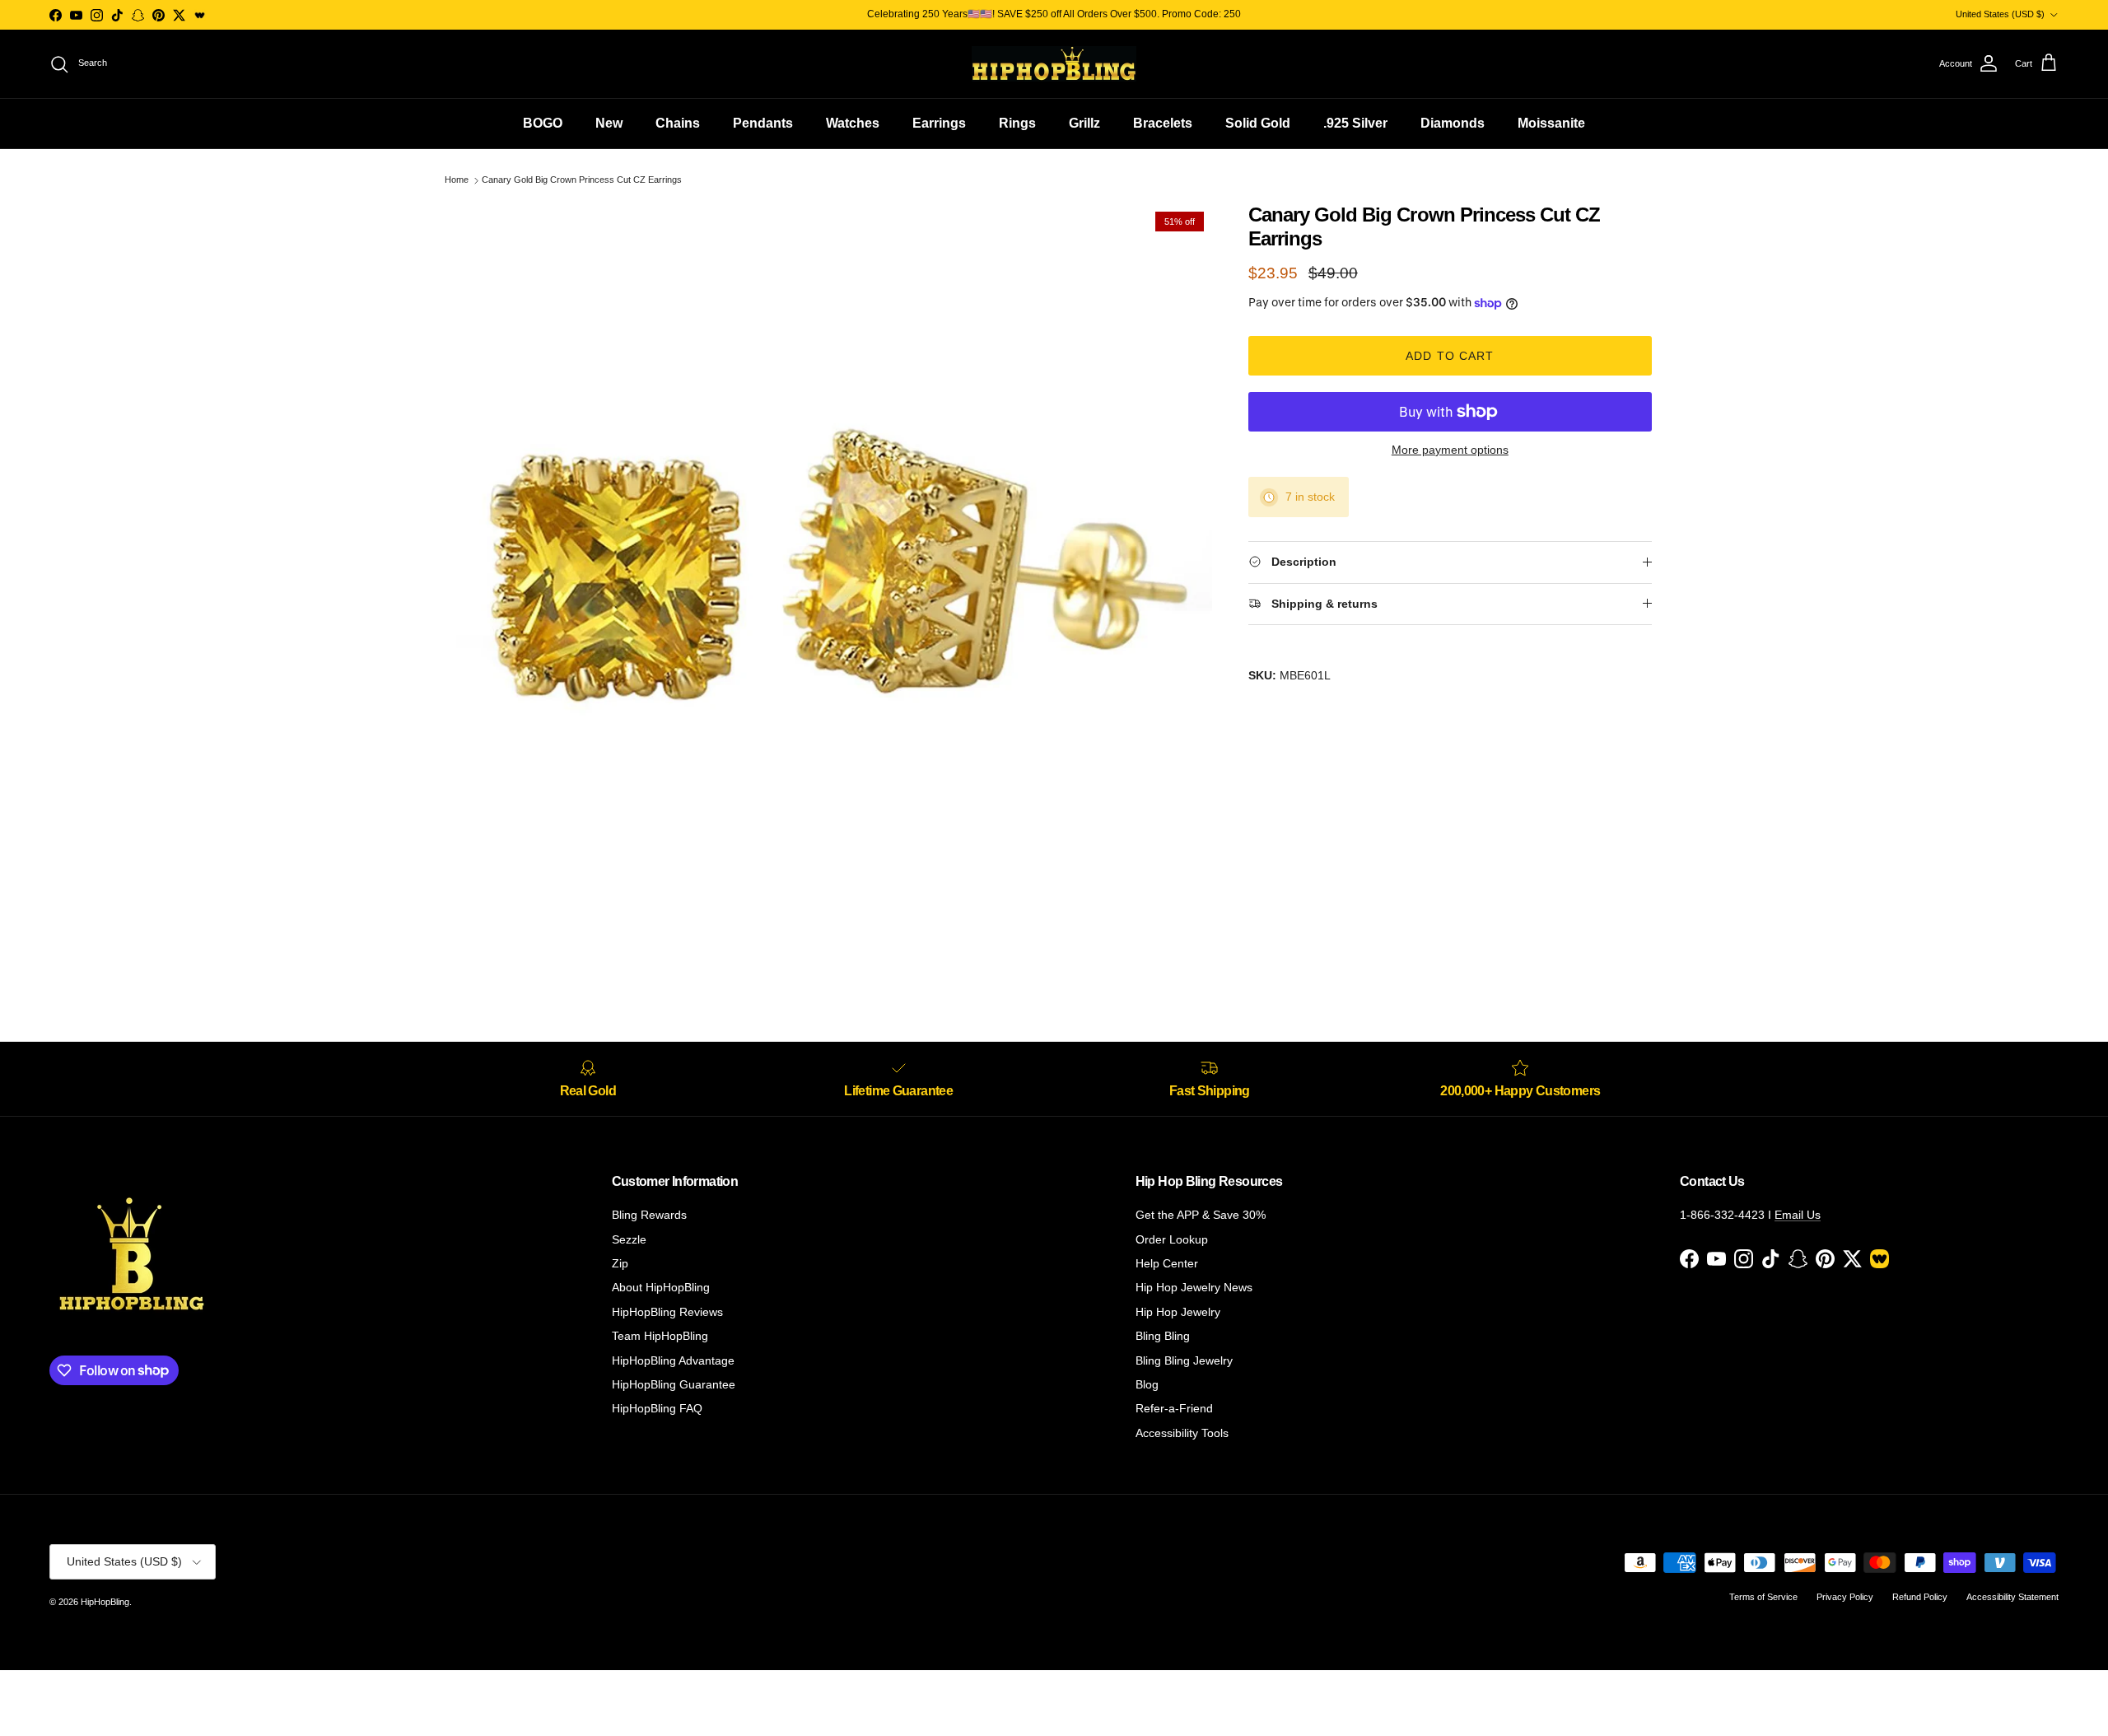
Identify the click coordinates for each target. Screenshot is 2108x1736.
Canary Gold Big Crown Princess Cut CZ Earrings (582, 180)
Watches (853, 123)
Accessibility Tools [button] (1182, 1433)
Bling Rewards (649, 1215)
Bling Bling (1163, 1336)
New (609, 123)
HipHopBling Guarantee (674, 1384)
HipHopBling (105, 1602)
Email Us (1798, 1215)
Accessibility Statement (2012, 1597)
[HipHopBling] (1054, 64)
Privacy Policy (1845, 1597)
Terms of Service (1763, 1597)
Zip (620, 1263)
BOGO (543, 123)
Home (457, 180)
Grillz (1084, 123)
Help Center (1167, 1263)
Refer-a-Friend (1174, 1408)
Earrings (939, 123)
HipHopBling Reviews (667, 1312)
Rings (1017, 123)
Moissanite (1551, 123)
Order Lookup (1172, 1239)
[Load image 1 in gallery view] (834, 581)
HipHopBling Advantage (673, 1360)
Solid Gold (1258, 123)
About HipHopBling (661, 1287)
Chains (678, 123)
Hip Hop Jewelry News (1194, 1287)
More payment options (1450, 450)
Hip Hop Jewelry (1178, 1312)
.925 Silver (1355, 123)
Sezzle (629, 1239)
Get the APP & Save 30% (1201, 1215)
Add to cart (1450, 356)
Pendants (763, 123)
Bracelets (1163, 123)
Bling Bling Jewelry (1184, 1360)
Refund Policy (1920, 1597)
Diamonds (1453, 123)
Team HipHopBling (660, 1336)
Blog (1147, 1384)
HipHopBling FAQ (657, 1408)
